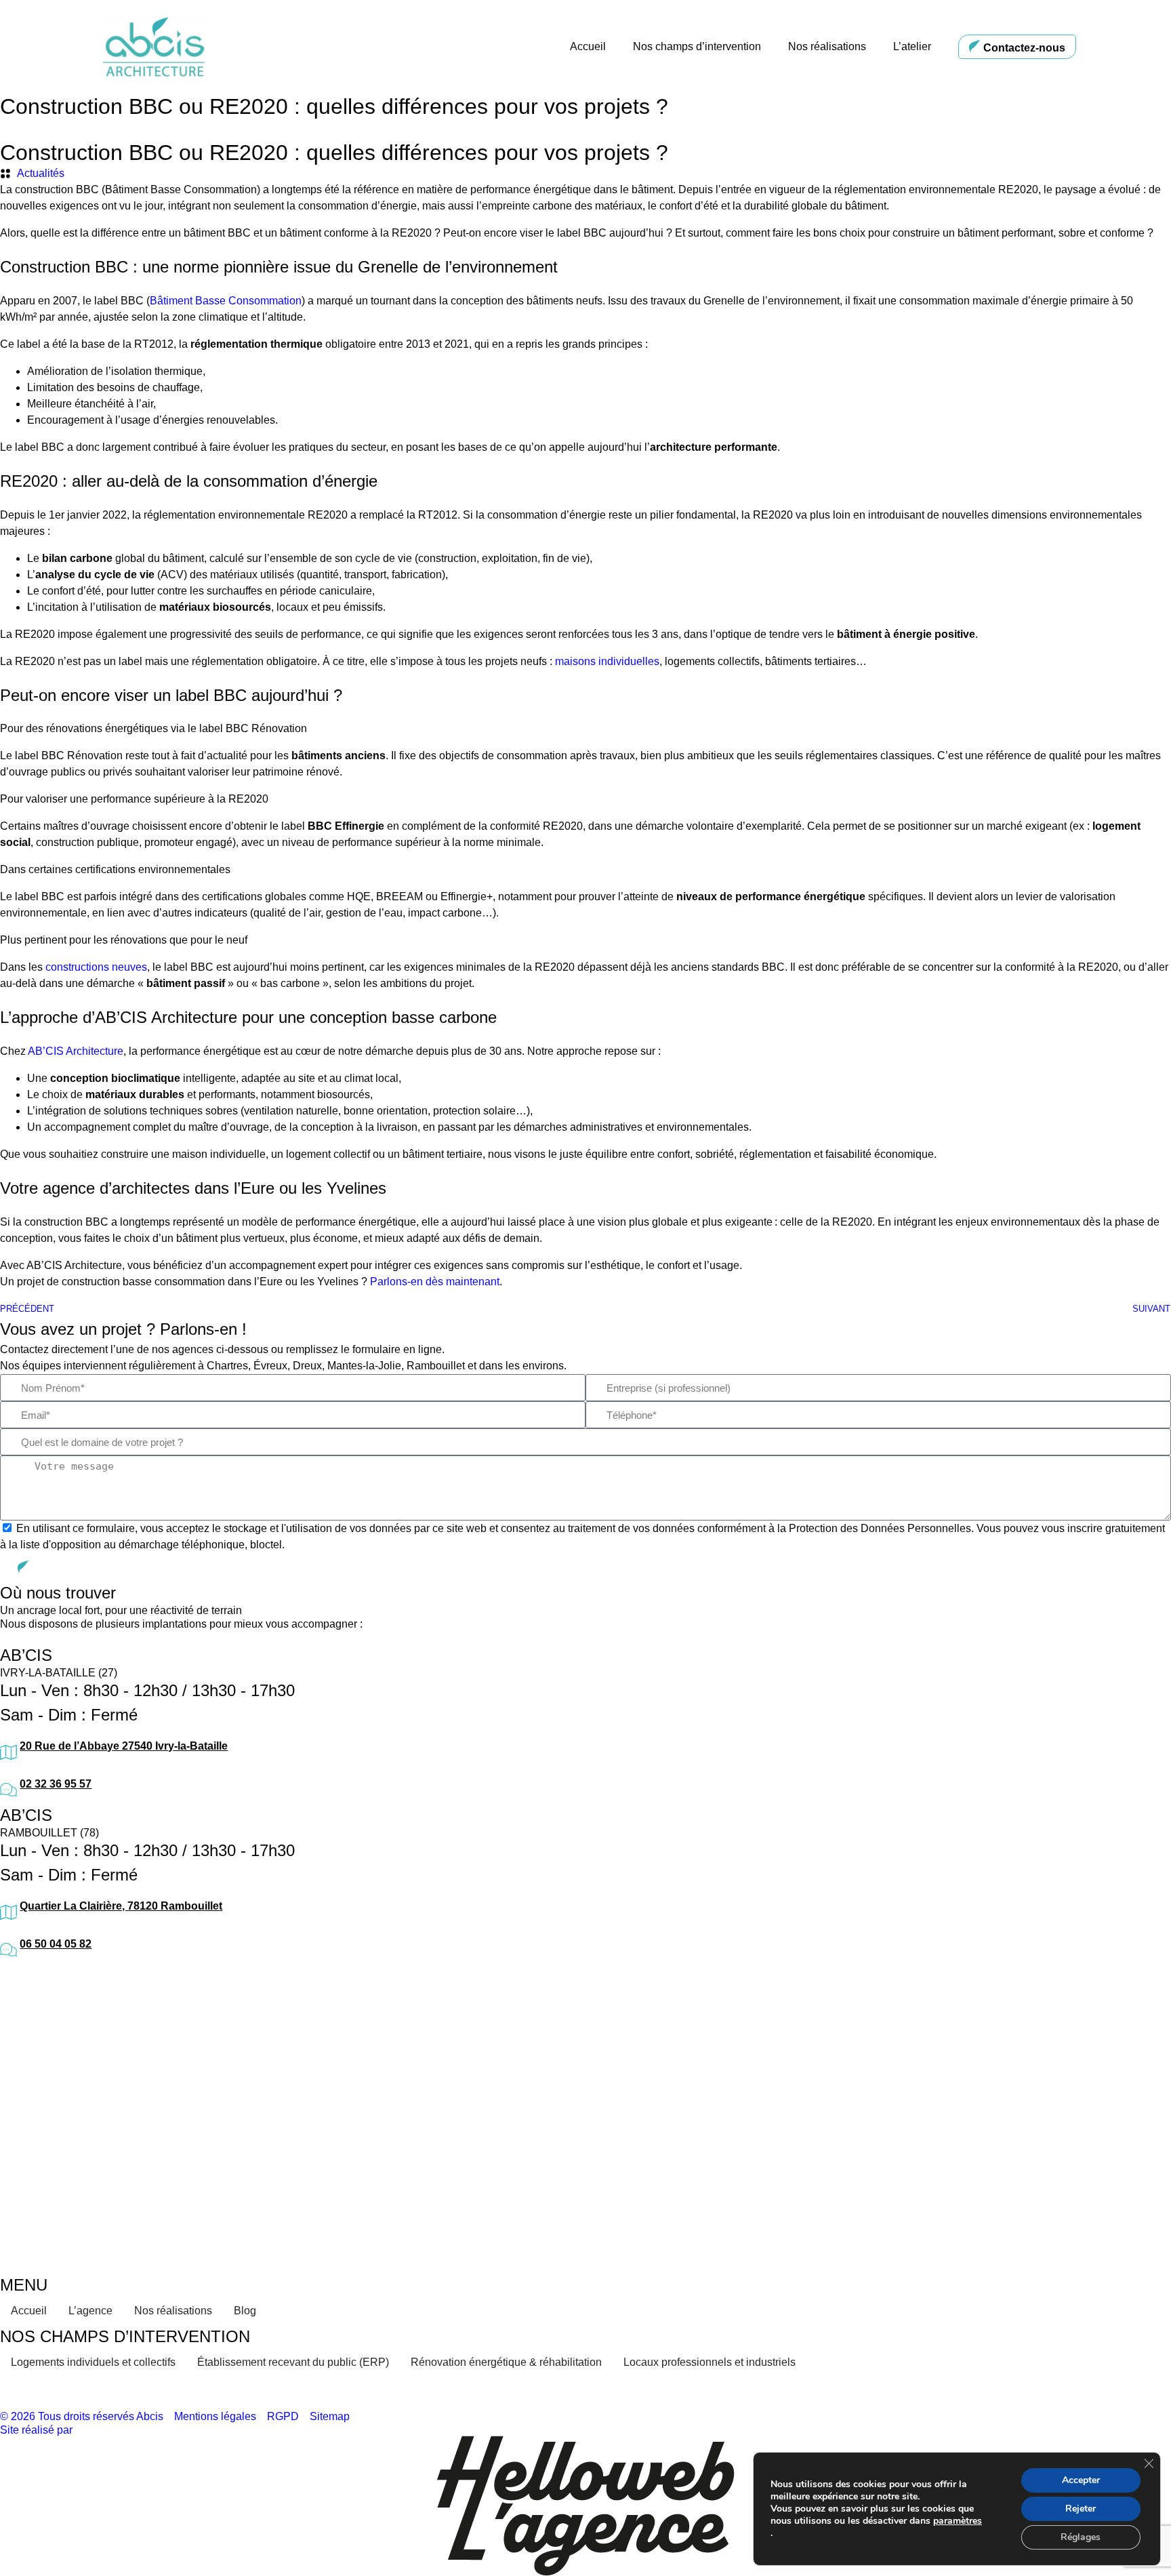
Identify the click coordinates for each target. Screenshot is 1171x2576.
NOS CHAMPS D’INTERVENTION (125, 2336)
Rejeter (1081, 2509)
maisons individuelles (607, 661)
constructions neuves (96, 967)
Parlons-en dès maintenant (435, 1282)
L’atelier (912, 46)
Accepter (1081, 2480)
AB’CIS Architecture (76, 1051)
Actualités (41, 173)
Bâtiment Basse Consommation (226, 301)
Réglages (1081, 2537)
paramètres (958, 2521)
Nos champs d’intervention (697, 46)
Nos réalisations (827, 46)
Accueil (588, 46)
